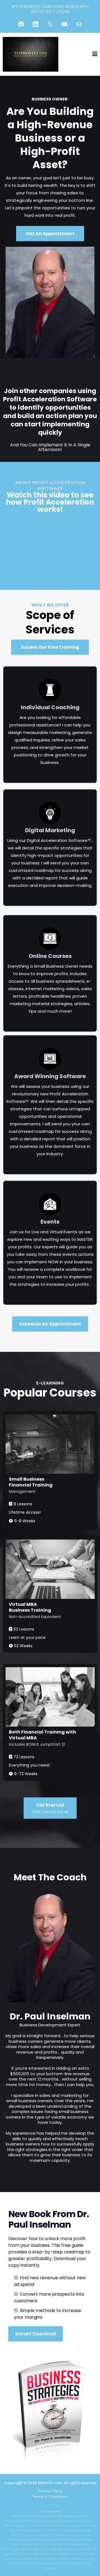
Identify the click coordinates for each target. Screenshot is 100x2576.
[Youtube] (64, 24)
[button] (95, 55)
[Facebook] (21, 24)
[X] (50, 24)
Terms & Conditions (50, 2496)
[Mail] (79, 24)
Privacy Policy (50, 2491)
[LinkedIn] (36, 24)
